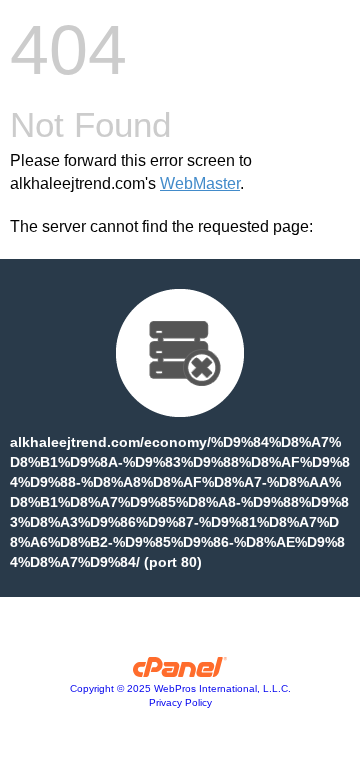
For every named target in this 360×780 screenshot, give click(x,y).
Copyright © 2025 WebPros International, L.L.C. (180, 688)
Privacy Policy (180, 702)
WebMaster (200, 183)
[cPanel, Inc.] (180, 672)
